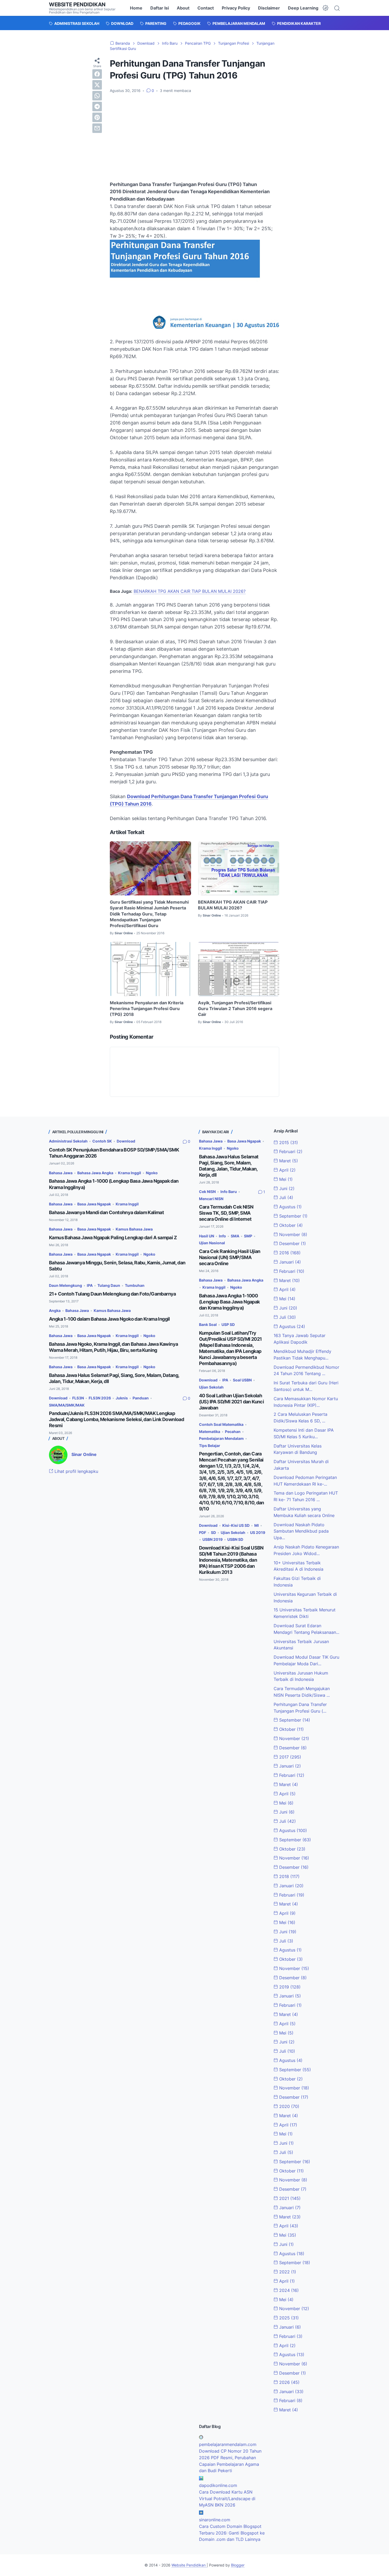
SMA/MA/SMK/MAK (67, 1405)
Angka (55, 1310)
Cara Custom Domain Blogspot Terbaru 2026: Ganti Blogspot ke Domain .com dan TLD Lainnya (232, 2533)
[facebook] (97, 74)
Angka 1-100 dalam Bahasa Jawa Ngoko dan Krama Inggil (109, 1319)
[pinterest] (97, 117)
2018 (289, 1876)
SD (213, 1532)
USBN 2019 (212, 1539)
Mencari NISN (211, 1199)
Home (136, 8)
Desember (292, 1243)
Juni (286, 1188)
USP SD (228, 1324)
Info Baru (229, 1192)
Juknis (122, 1398)
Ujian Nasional (212, 1243)
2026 (289, 2382)
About (183, 8)
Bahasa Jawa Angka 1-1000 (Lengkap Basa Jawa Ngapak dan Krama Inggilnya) (229, 1302)
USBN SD (235, 1539)
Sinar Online (84, 1454)
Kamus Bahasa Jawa (134, 1229)
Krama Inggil (130, 1173)
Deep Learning (303, 8)
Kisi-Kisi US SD (236, 1525)
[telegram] (97, 107)
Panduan (141, 1398)
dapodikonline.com (218, 2485)
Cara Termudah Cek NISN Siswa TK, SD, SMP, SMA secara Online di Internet (226, 1213)
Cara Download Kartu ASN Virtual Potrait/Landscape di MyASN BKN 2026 (227, 2499)
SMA (235, 1236)
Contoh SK (102, 1141)
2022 (287, 2272)
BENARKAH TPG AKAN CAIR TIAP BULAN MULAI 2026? (190, 591)
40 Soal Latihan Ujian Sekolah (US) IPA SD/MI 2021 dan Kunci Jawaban (232, 1402)
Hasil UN (207, 1236)
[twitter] (97, 85)
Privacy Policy (236, 8)
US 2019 (258, 1532)
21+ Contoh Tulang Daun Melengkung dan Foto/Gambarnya (112, 1294)
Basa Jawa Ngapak (94, 1204)
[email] (97, 128)
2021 (289, 2198)
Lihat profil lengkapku (76, 1471)
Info (222, 1236)
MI (257, 1525)
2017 (290, 1757)
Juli (286, 1197)
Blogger (238, 2565)
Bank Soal (208, 1324)
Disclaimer (269, 8)
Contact (206, 8)
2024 (288, 2290)
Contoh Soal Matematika (221, 1424)
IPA (90, 1285)
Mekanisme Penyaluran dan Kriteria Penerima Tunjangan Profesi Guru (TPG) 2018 (147, 1009)
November (293, 1234)
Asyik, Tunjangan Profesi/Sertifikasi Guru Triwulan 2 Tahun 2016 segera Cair (235, 1009)
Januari (289, 1262)
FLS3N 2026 (100, 1398)
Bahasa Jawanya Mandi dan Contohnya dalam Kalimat (106, 1212)
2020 (289, 2106)
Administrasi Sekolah (68, 1141)
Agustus (290, 1207)
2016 (289, 1253)
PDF (203, 1532)
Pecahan (233, 1432)
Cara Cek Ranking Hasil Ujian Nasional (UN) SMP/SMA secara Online (230, 1257)
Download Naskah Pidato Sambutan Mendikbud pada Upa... (301, 1531)
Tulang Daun (109, 1285)
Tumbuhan (135, 1285)
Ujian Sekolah (211, 1387)
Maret (288, 1161)
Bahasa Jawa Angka (95, 1173)
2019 (289, 1987)
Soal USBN (242, 1380)
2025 (288, 2318)
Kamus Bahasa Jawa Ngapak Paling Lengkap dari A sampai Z (113, 1238)
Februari (290, 1151)
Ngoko (152, 1173)
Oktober (290, 1225)
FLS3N (78, 1398)
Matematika (210, 1432)
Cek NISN (207, 1192)
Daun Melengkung (65, 1285)
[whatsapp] (97, 96)
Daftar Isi (160, 8)
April (287, 1170)
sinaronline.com (215, 2520)
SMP (248, 1236)
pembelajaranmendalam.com (228, 2444)
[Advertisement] (195, 137)
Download (126, 1141)
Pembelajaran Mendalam (221, 1438)
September (293, 1216)
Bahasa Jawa (61, 1173)
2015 (288, 1143)
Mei (285, 1179)
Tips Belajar (210, 1446)
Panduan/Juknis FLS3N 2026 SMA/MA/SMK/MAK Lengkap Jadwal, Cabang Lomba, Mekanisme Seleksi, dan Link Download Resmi (116, 1419)
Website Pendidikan (77, 4)
